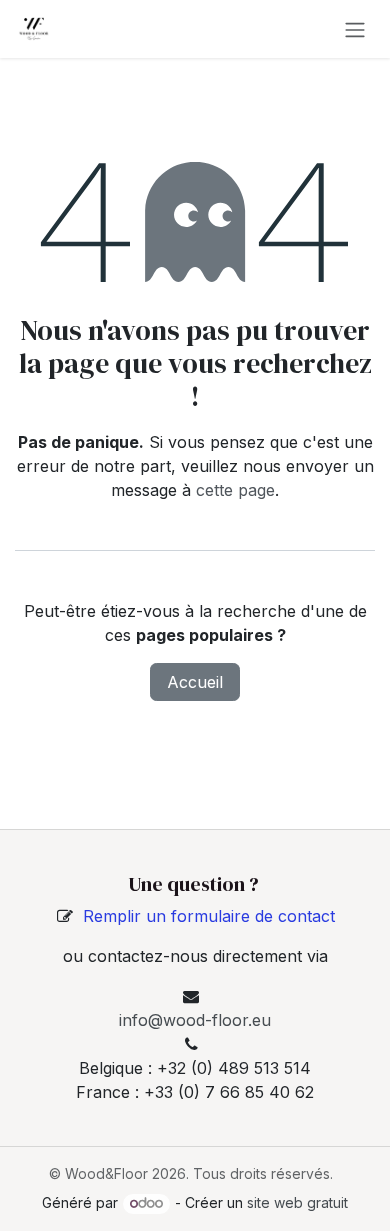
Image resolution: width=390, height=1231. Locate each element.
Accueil (195, 682)
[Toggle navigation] (355, 29)
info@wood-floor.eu (195, 1020)
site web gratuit (297, 1202)
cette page (235, 490)
